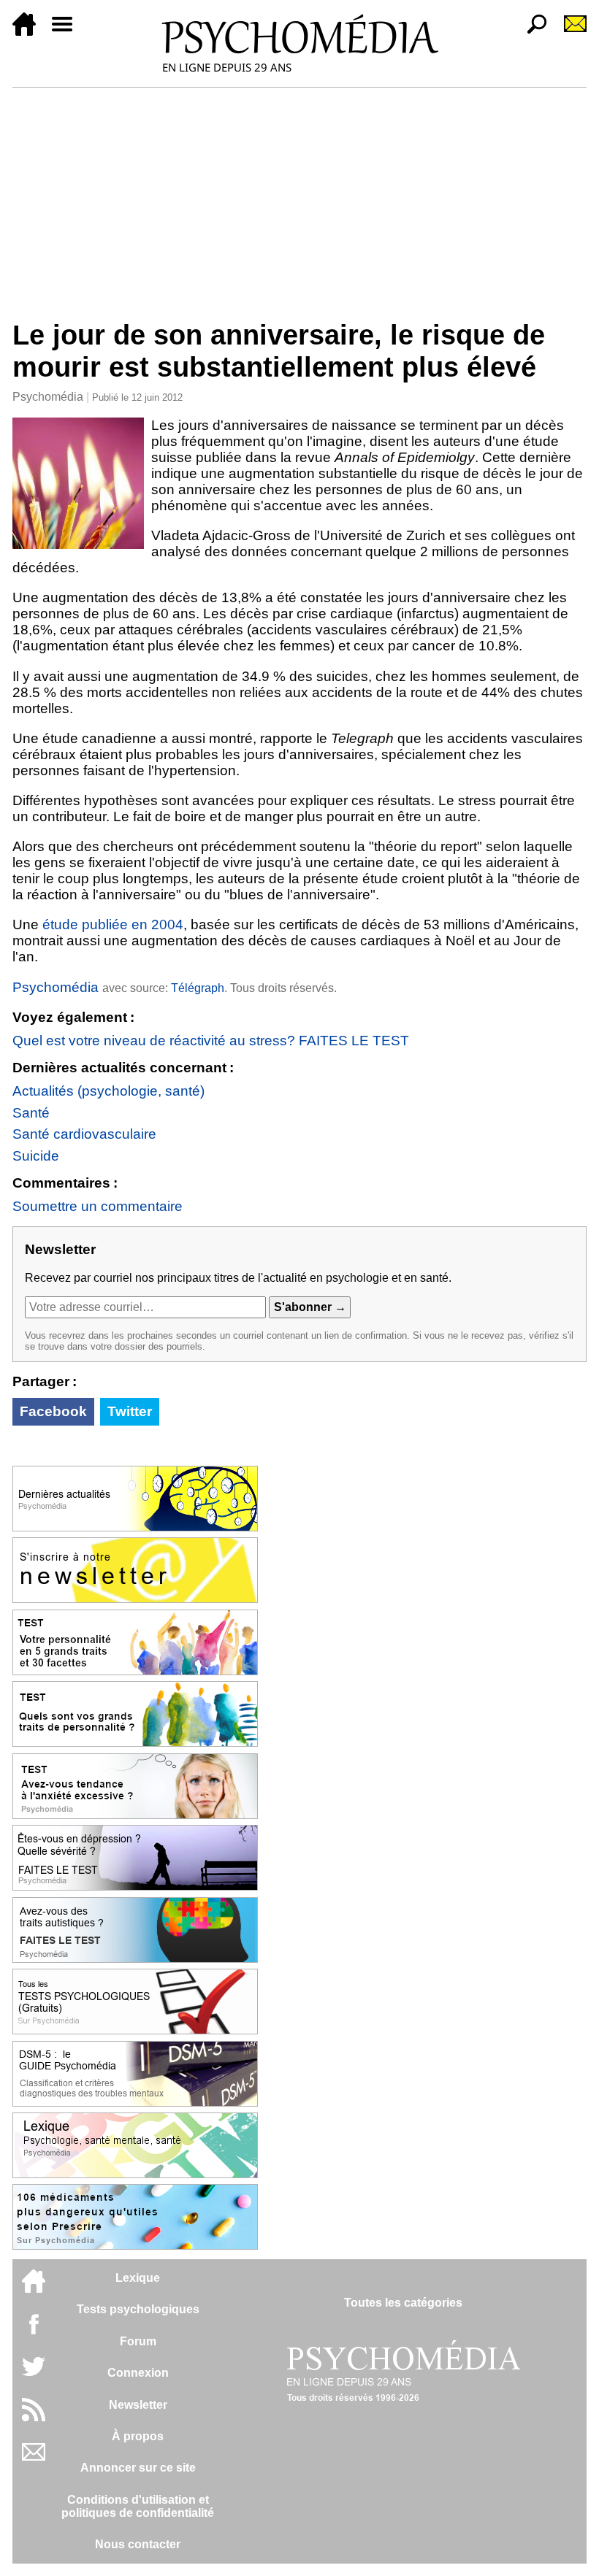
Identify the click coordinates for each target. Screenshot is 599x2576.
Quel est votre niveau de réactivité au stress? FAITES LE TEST (211, 1041)
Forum (138, 2341)
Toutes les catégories (403, 2303)
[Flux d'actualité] (34, 2417)
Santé (31, 1113)
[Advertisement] (299, 197)
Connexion (138, 2373)
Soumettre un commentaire (98, 1206)
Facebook (53, 1411)
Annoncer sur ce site (138, 2468)
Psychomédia (48, 397)
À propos (138, 2436)
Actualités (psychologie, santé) (108, 1091)
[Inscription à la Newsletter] (569, 32)
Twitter (130, 1411)
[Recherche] (531, 32)
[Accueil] (30, 32)
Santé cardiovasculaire (84, 1134)
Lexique (138, 2278)
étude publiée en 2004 (113, 924)
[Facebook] (34, 2331)
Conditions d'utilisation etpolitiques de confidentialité (138, 2506)
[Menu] (68, 32)
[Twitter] (34, 2374)
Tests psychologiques (138, 2309)
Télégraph (198, 988)
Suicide (36, 1156)
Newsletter (138, 2405)
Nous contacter (138, 2544)
